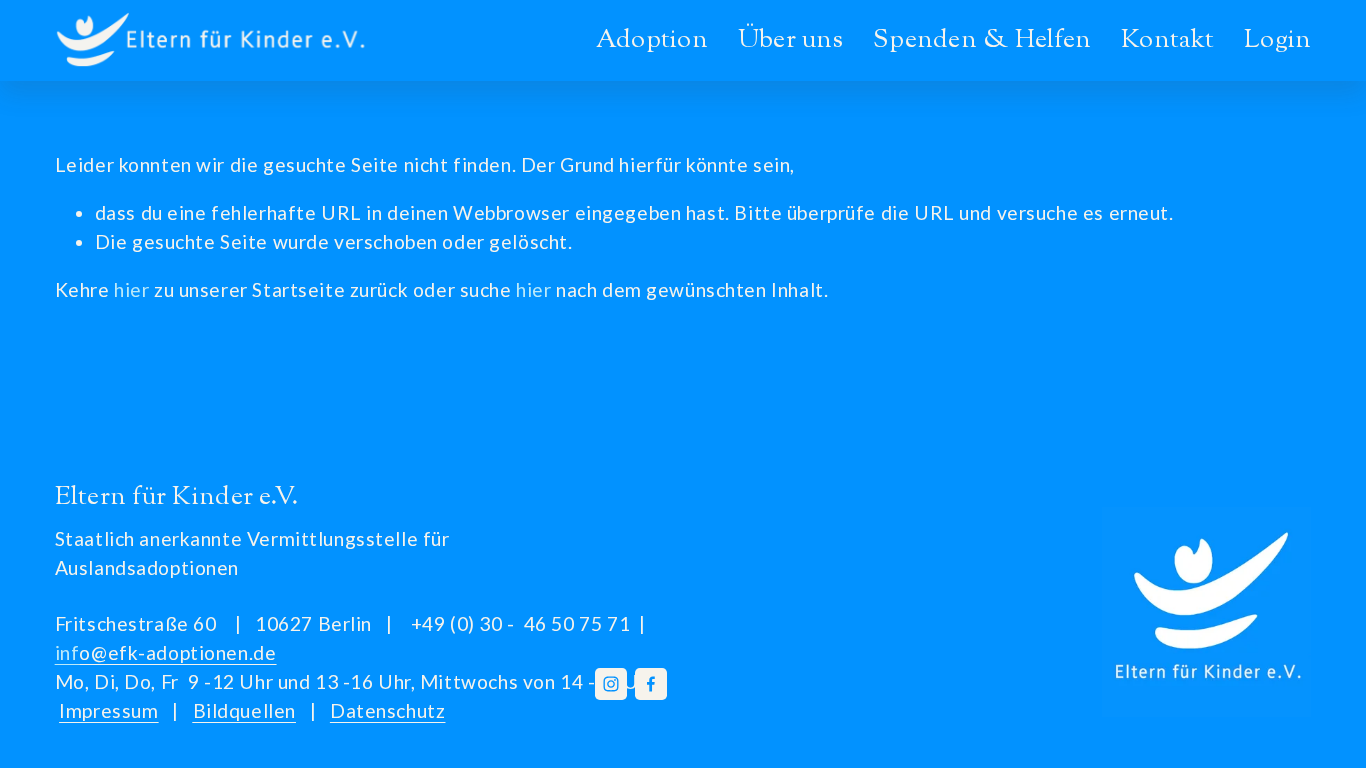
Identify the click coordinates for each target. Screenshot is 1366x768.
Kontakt (1167, 40)
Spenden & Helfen (982, 40)
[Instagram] (611, 684)
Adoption (652, 40)
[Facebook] (651, 684)
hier (131, 289)
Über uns (790, 40)
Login (1277, 40)
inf (166, 652)
